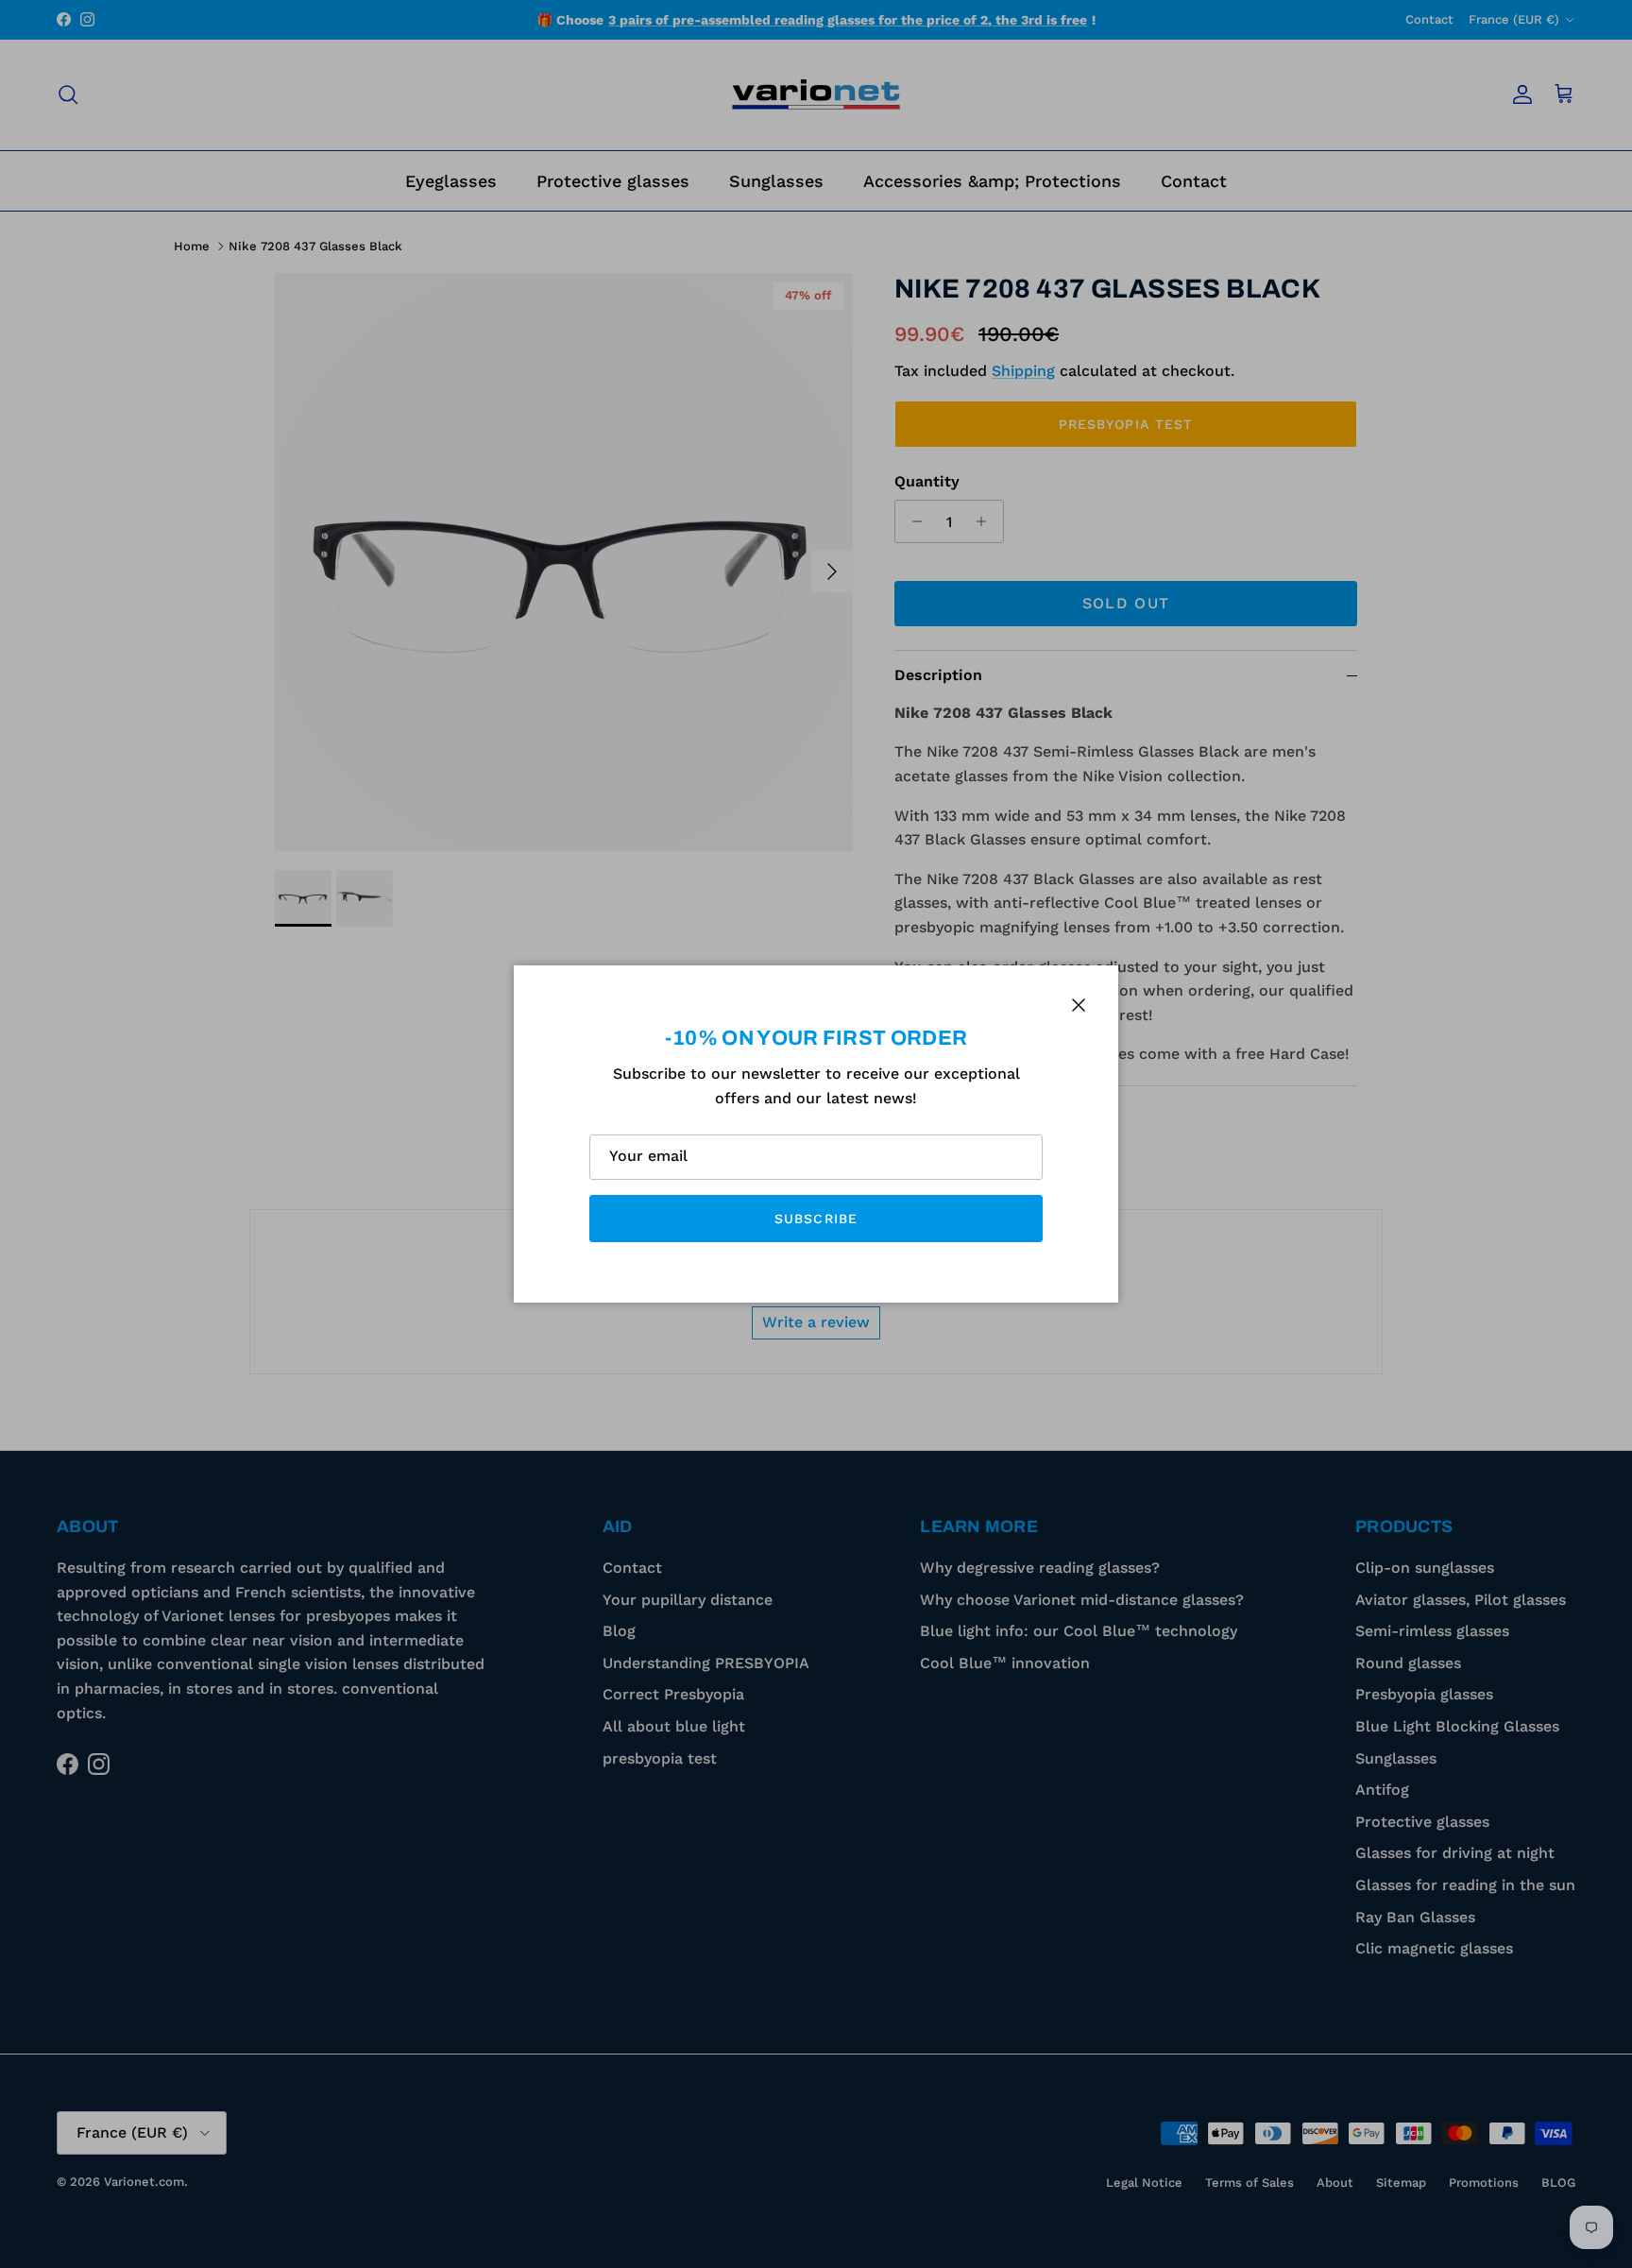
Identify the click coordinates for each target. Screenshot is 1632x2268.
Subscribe (816, 1219)
